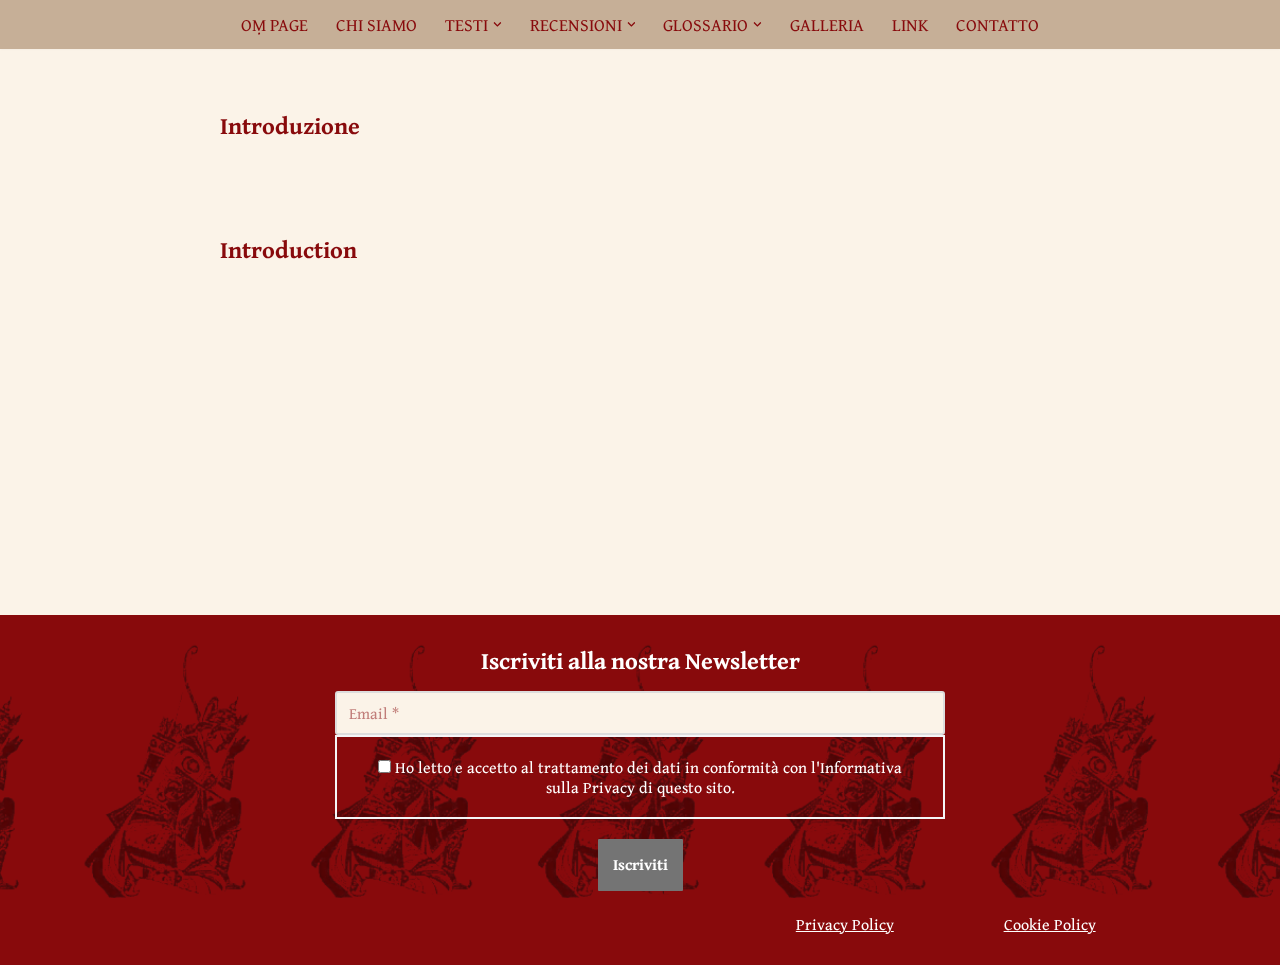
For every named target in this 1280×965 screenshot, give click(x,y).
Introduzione (290, 125)
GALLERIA (827, 24)
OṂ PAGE (274, 24)
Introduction (288, 249)
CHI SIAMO (376, 24)
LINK (910, 24)
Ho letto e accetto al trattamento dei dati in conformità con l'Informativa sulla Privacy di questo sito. (646, 777)
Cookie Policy (1050, 924)
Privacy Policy (845, 924)
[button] (497, 24)
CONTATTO (997, 24)
